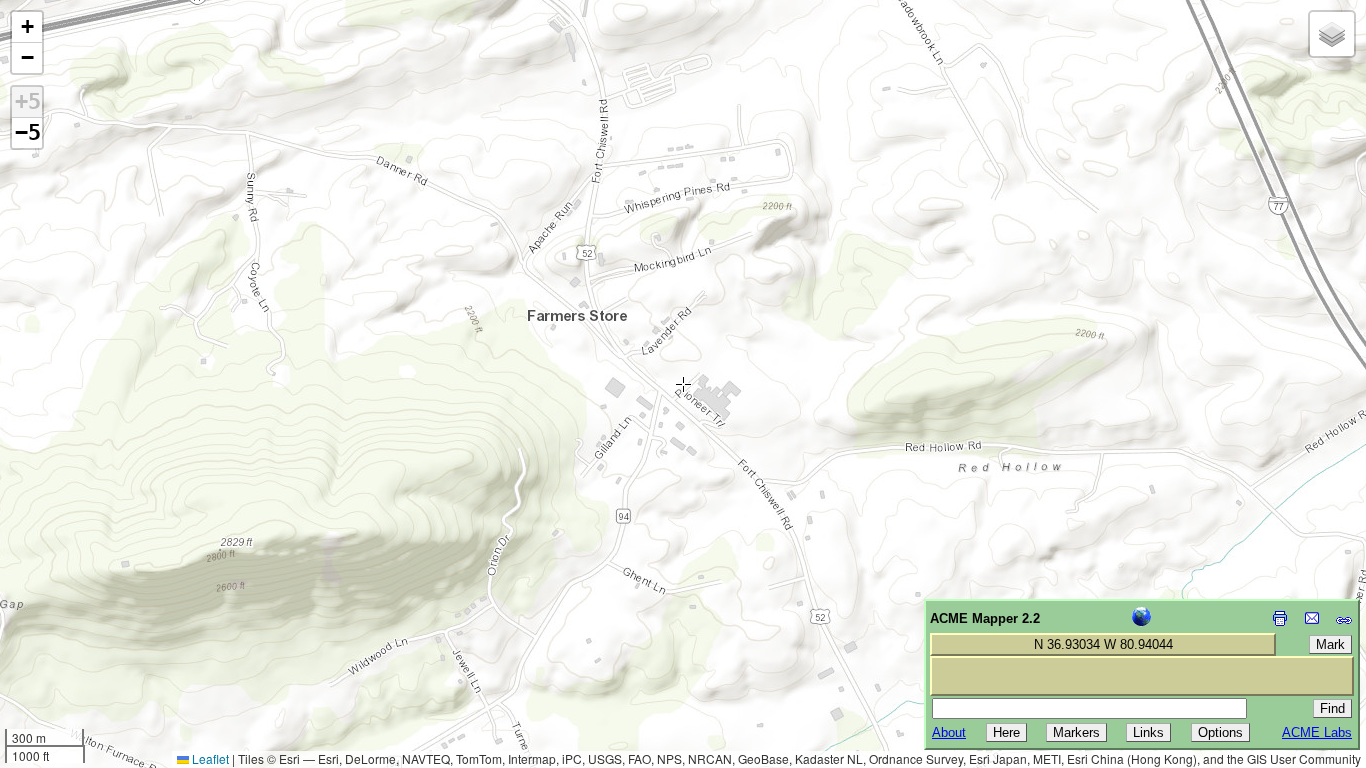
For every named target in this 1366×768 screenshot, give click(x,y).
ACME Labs (1317, 732)
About (949, 732)
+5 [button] (28, 101)
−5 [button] (28, 132)
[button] (27, 27)
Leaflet (209, 758)
